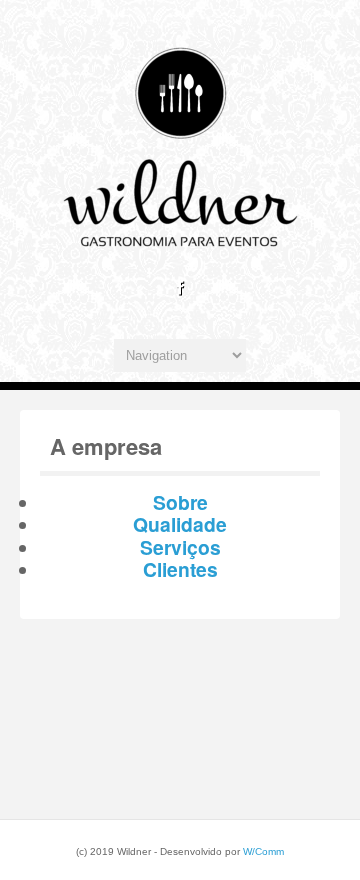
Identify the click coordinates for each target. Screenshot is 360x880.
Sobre (180, 502)
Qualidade (180, 524)
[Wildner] (180, 254)
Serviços (180, 547)
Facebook (180, 288)
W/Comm (263, 851)
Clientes (180, 569)
